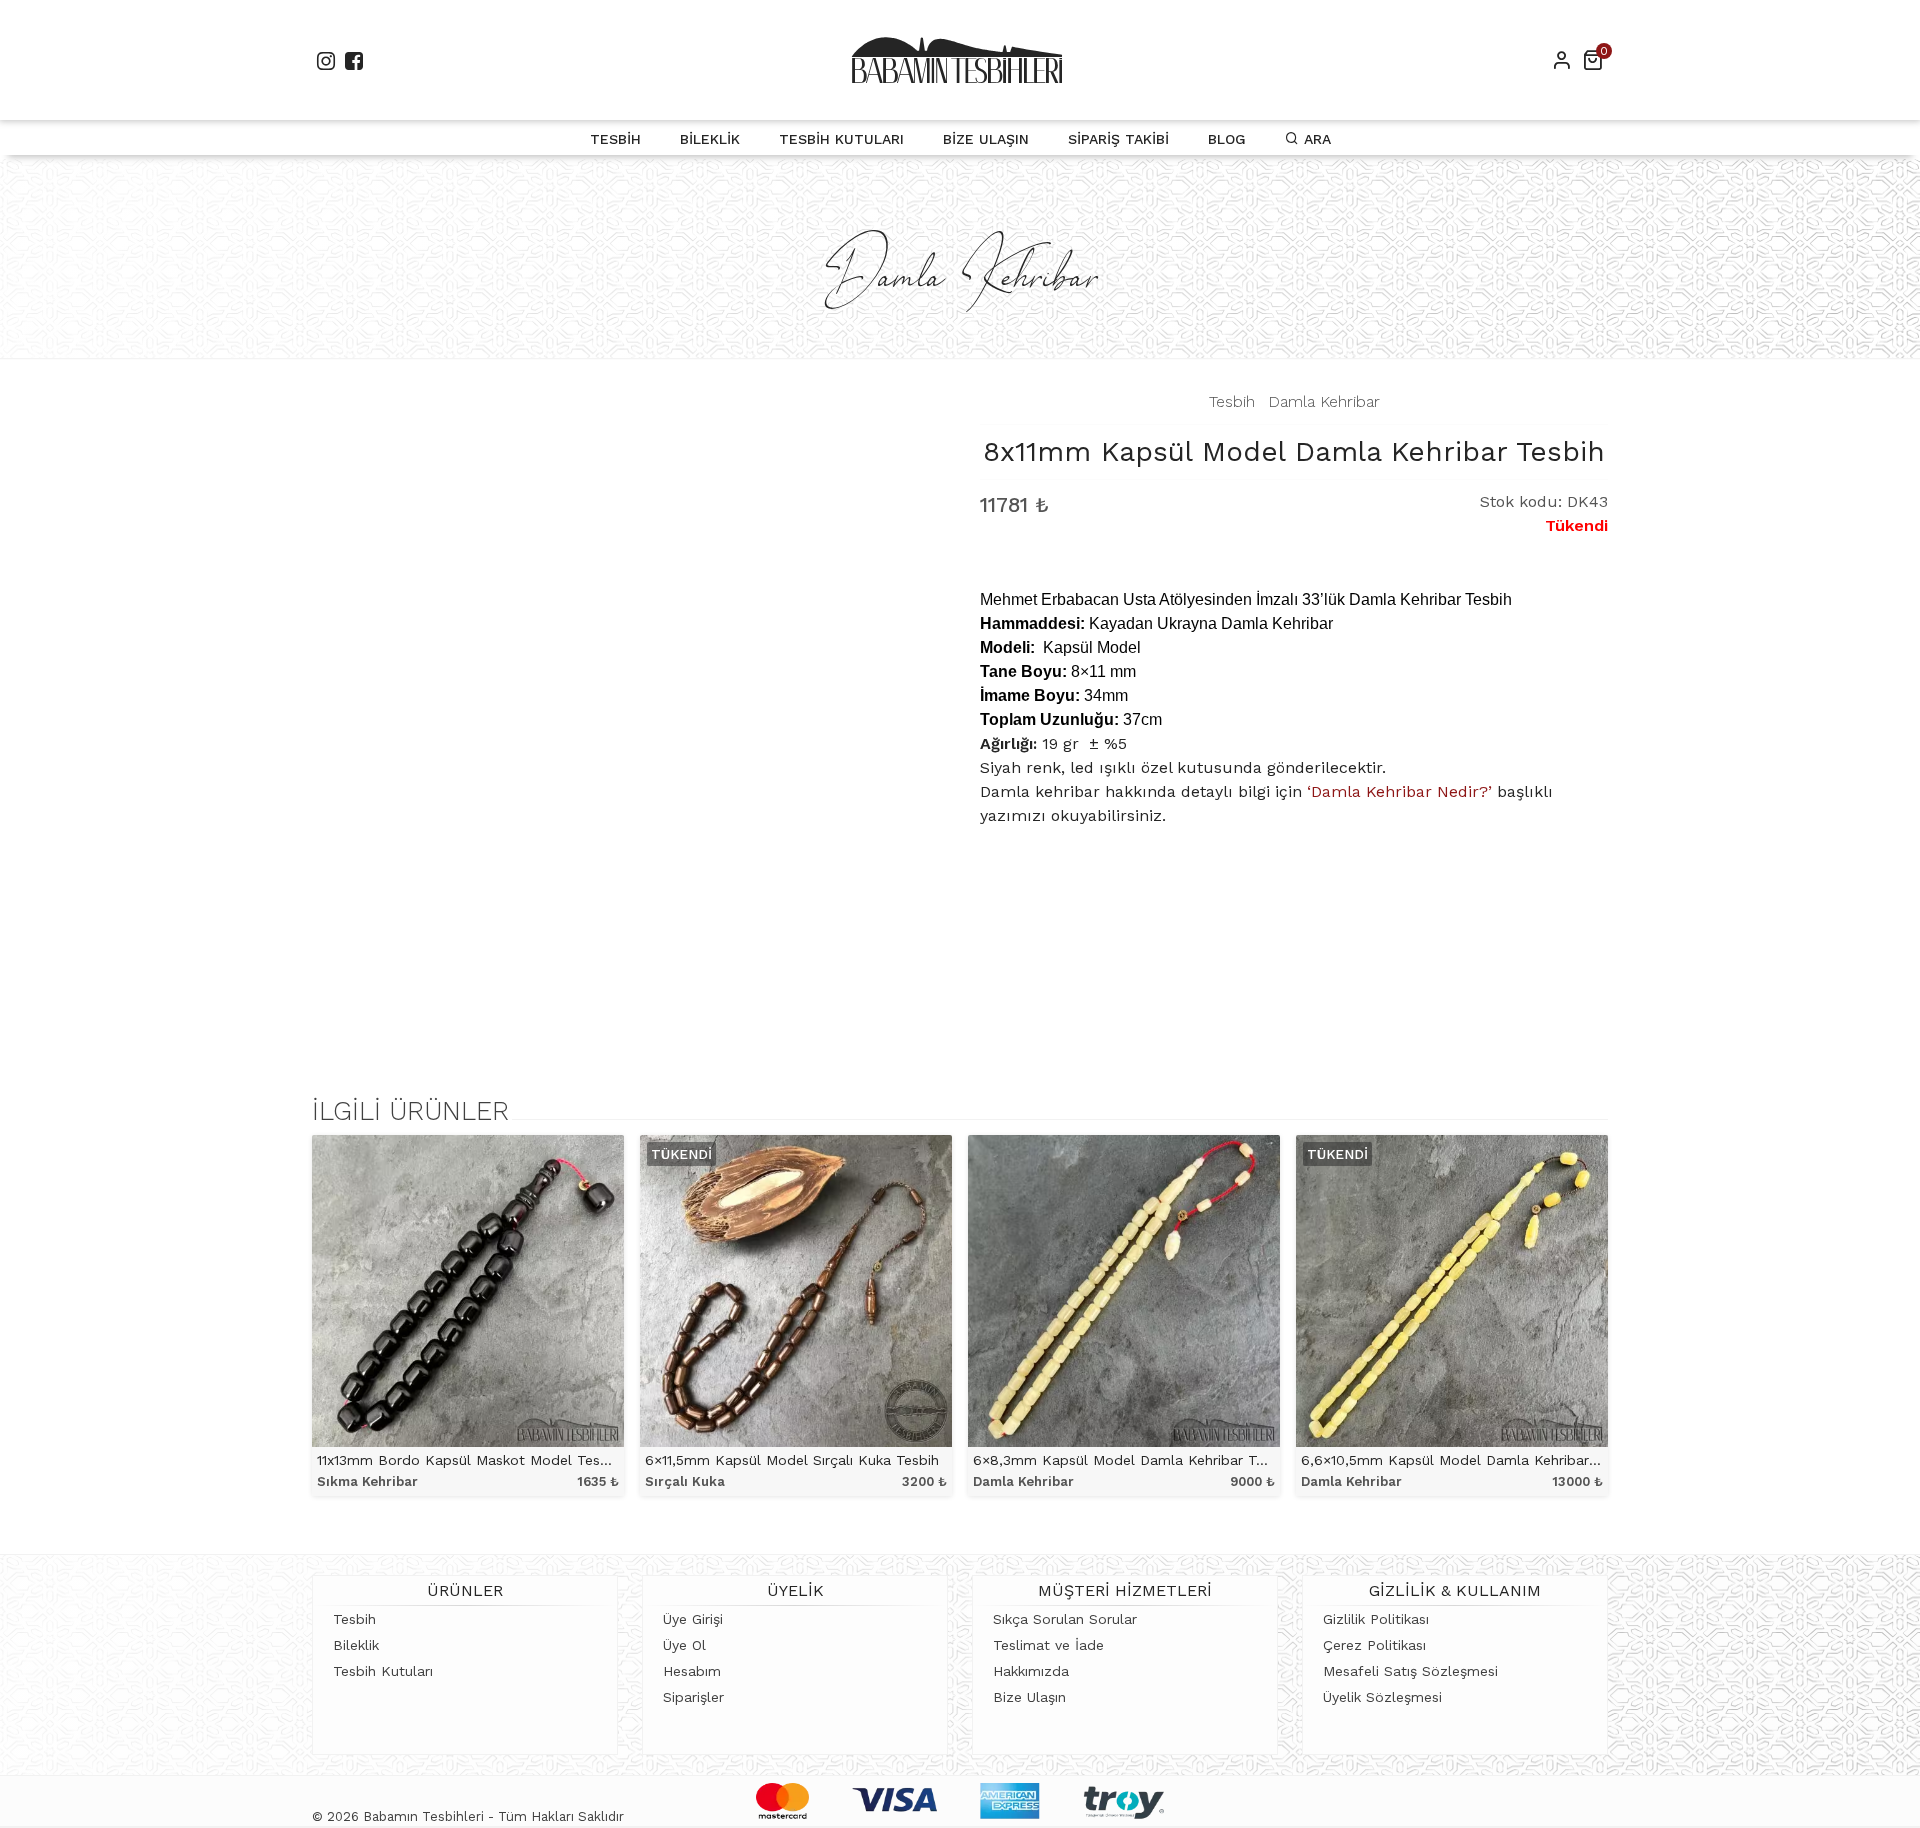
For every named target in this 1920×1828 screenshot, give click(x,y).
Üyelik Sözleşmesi (1382, 1697)
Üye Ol (684, 1645)
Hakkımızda (1031, 1671)
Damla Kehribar (1324, 401)
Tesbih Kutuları (841, 139)
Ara (1315, 139)
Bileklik (710, 139)
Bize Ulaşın (986, 139)
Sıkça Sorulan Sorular (1065, 1619)
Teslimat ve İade (1048, 1645)
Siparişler (693, 1697)
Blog (1227, 139)
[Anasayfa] (957, 60)
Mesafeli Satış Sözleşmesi (1410, 1671)
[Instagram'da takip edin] (326, 60)
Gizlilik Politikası (1376, 1619)
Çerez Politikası (1374, 1645)
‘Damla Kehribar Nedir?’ (1399, 791)
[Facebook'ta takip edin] (354, 60)
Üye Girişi (693, 1619)
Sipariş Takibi (1118, 139)
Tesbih (615, 139)
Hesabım (692, 1671)
